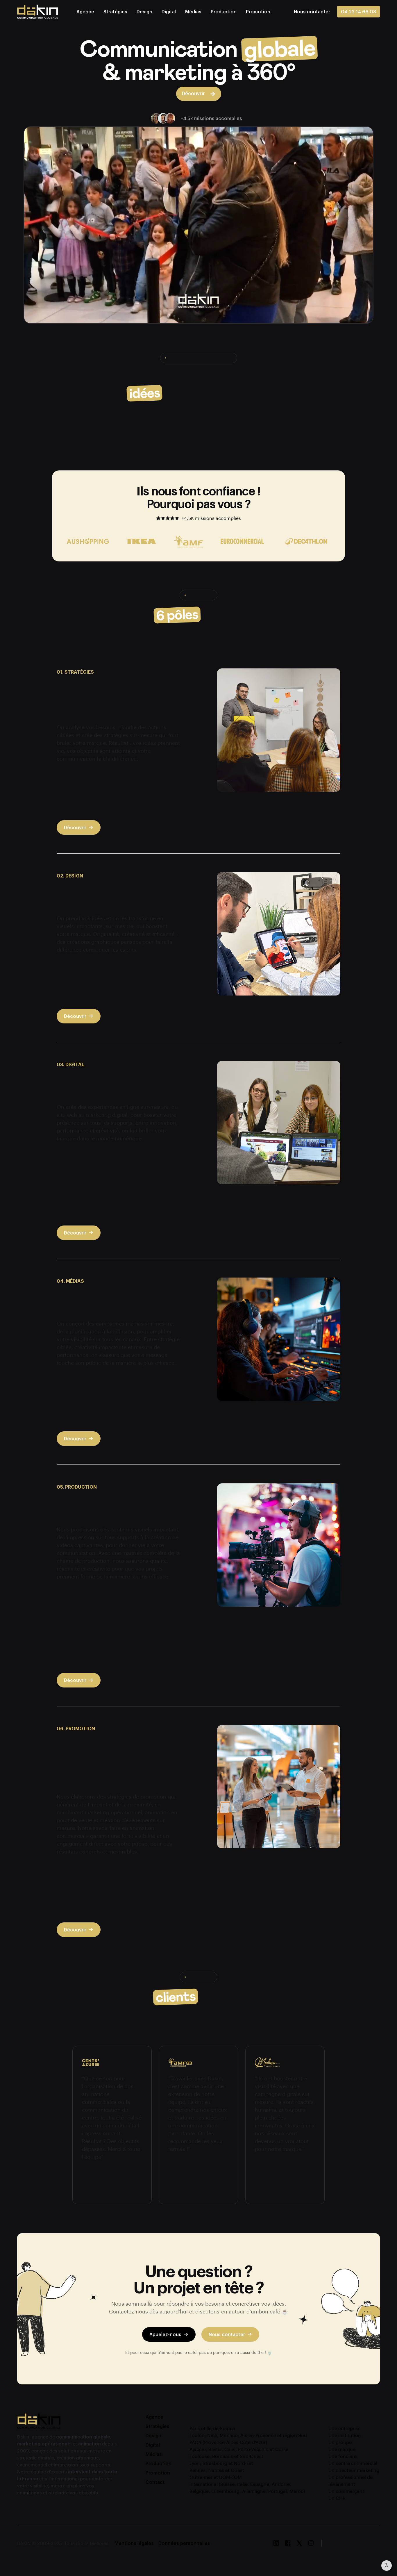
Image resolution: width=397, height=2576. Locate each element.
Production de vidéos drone (97, 1660)
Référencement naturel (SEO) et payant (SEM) (117, 1178)
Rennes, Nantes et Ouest (217, 2470)
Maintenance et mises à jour (97, 1187)
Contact (155, 2482)
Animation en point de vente (97, 1873)
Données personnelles (184, 2543)
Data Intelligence (84, 1213)
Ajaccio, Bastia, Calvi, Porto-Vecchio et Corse (239, 2449)
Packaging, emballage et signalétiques (109, 987)
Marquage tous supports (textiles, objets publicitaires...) (112, 1608)
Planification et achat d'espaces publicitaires (116, 1374)
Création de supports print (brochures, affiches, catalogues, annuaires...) (120, 974)
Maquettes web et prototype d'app (105, 996)
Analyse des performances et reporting (110, 1409)
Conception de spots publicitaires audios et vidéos (115, 1648)
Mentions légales (134, 2543)
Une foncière (343, 2456)
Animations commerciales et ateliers (107, 1891)
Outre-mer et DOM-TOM (216, 2477)
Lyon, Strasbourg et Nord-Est (221, 2463)
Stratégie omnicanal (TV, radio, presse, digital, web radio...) (117, 1387)
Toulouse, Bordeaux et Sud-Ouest (226, 2456)
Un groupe (340, 2442)
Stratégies (115, 11)
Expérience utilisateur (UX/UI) (99, 1169)
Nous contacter (227, 2334)
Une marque (342, 2449)
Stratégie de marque (88, 780)
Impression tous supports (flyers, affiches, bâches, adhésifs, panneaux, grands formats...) (118, 1592)
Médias (193, 11)
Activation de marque (89, 1910)
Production (224, 11)
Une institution (345, 2435)
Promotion (258, 11)
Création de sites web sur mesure (103, 1150)
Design (144, 11)
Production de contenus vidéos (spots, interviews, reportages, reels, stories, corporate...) (110, 1628)
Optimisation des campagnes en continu (111, 1419)
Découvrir (75, 827)
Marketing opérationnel (92, 1863)
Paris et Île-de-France (212, 2428)
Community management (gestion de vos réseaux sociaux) (122, 1200)
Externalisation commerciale (97, 1900)
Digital (169, 11)
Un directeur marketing (354, 2470)
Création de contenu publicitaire (102, 1400)
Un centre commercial (353, 2463)
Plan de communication (92, 789)
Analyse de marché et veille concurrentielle (114, 770)
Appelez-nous (165, 2334)
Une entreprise (345, 2428)
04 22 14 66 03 (358, 11)
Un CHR (337, 2498)
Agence (85, 11)
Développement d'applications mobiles (109, 1159)
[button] (312, 11)
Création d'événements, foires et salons (111, 1882)
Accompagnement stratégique (100, 798)
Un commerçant (346, 2491)
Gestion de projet (85, 808)
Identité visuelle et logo (92, 961)
